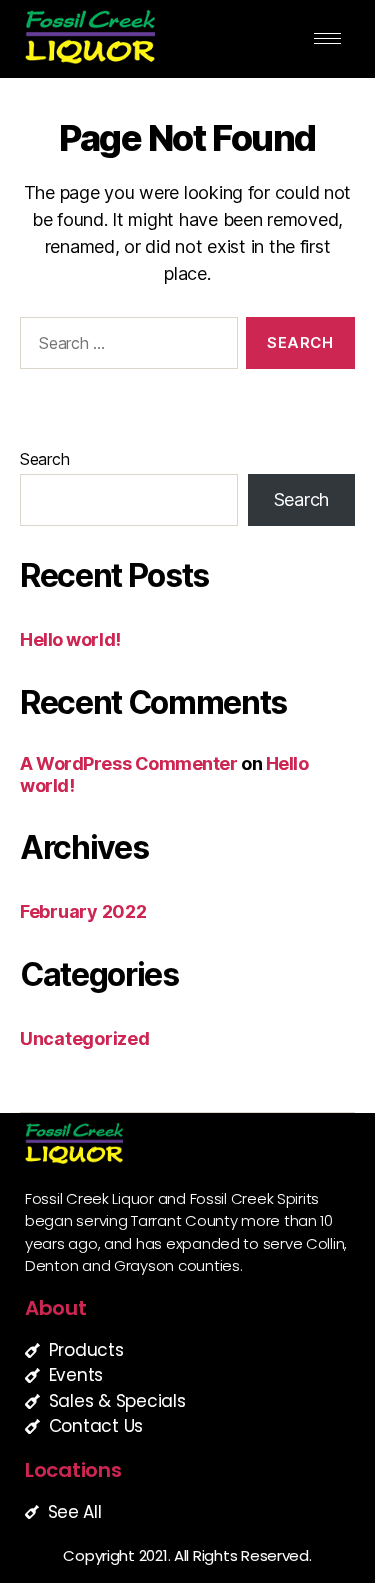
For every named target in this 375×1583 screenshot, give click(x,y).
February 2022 (83, 911)
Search (44, 459)
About (56, 1308)
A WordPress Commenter (129, 763)
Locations (73, 1470)
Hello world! (70, 639)
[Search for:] (125, 347)
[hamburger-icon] (327, 38)
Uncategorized (85, 1038)
